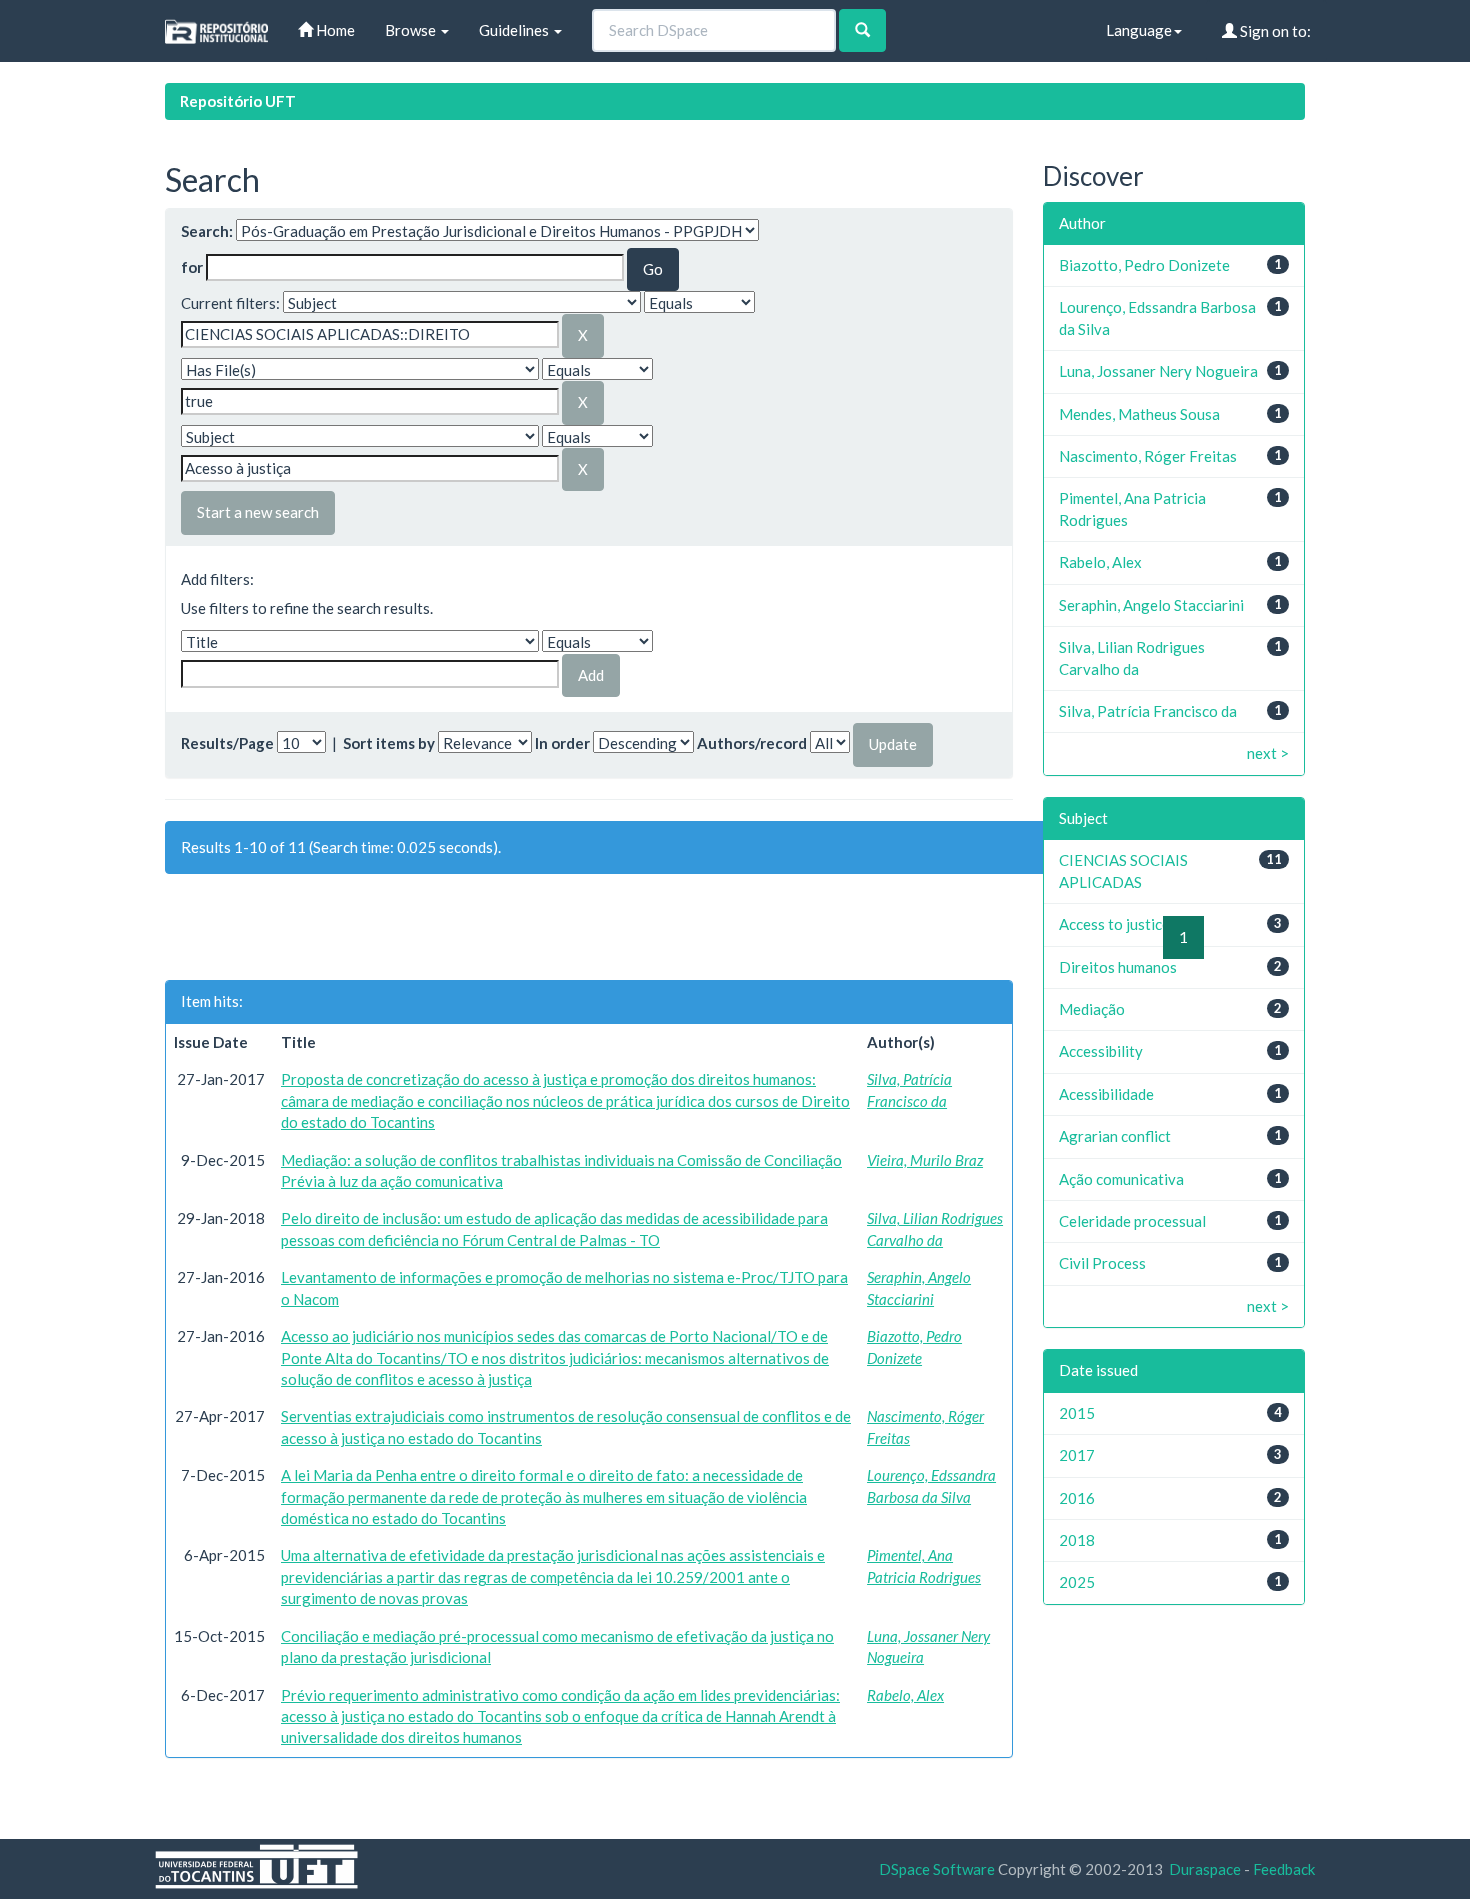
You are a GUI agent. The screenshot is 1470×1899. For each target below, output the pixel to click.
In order (562, 743)
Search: (207, 231)
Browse (412, 30)
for (192, 267)
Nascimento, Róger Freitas (1148, 456)
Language (1139, 30)
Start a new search (258, 512)
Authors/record (752, 743)
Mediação (1092, 1009)
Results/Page (227, 743)
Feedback (1284, 1869)
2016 (1077, 1498)
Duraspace (1205, 1869)
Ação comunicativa (1121, 1179)
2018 (1077, 1540)
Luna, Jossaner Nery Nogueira (1158, 371)
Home (334, 30)
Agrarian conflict (1115, 1136)
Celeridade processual (1132, 1221)
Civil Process (1102, 1263)
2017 (1077, 1455)
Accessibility (1101, 1051)
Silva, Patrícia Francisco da (1148, 711)
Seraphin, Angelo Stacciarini (1151, 605)
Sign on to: (1274, 31)
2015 (1077, 1413)
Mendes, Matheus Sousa (1139, 414)
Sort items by (389, 743)
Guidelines (515, 30)
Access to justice (1114, 924)
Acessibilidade (1106, 1094)
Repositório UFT (238, 101)
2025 (1077, 1582)
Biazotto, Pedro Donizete (1144, 265)
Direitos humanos (1118, 967)
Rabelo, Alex (905, 1695)
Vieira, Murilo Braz (925, 1160)
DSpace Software (937, 1869)
